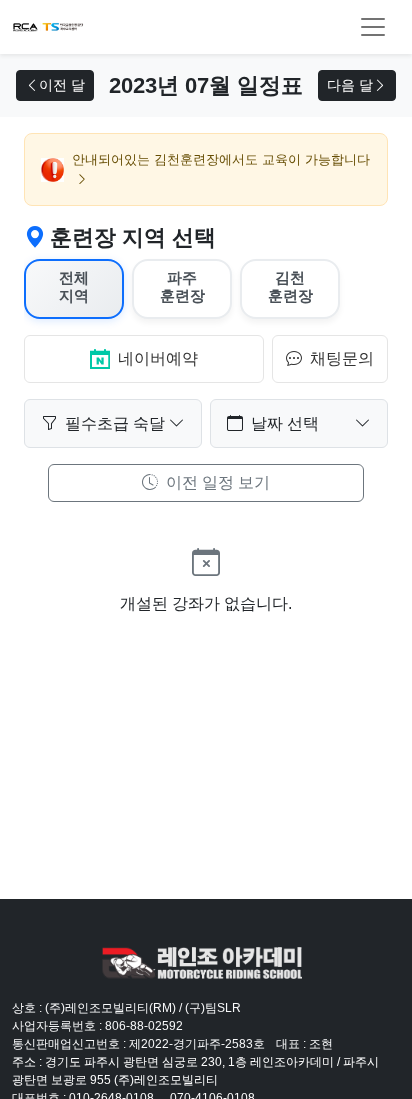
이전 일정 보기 (216, 482)
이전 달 (62, 85)
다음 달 (350, 85)
